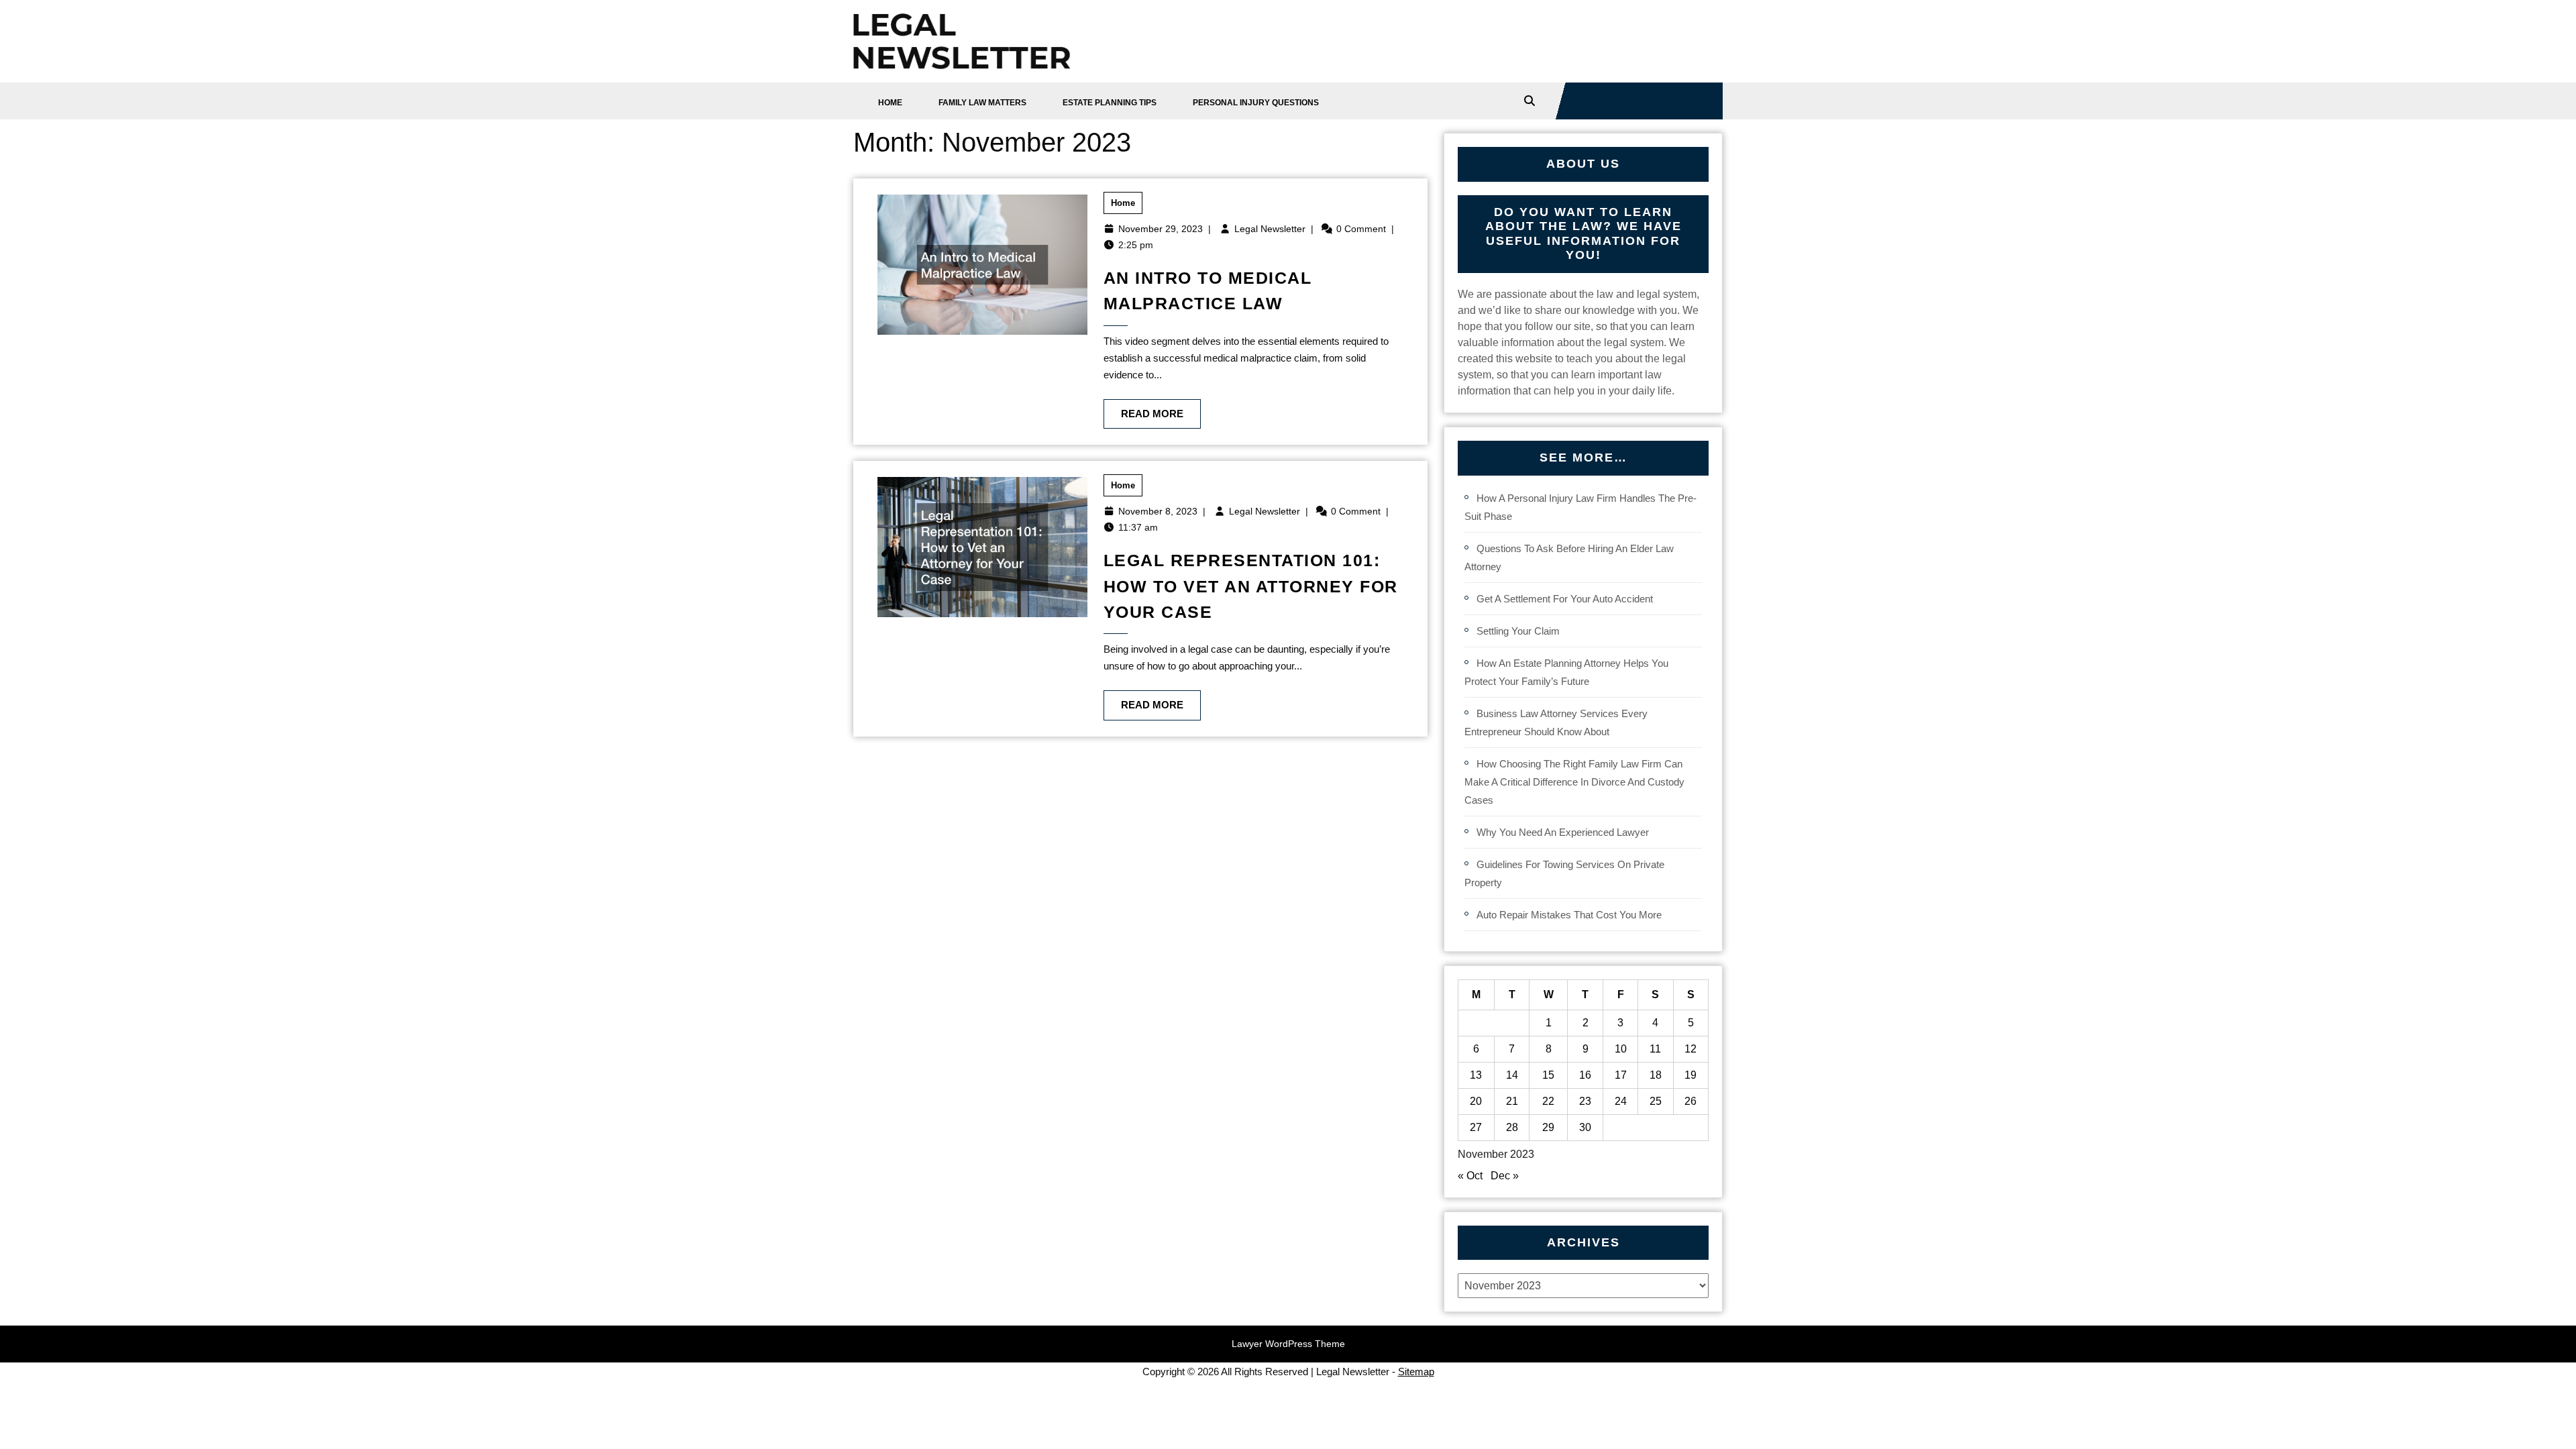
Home (890, 103)
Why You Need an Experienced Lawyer (1563, 832)
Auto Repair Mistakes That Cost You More (1569, 915)
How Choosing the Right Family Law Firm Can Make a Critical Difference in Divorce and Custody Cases (1574, 782)
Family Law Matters (982, 103)
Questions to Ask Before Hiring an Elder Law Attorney (1569, 557)
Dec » (1505, 1176)
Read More (1143, 409)
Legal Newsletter (1270, 229)
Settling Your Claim (1518, 631)
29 (1548, 1127)
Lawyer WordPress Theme (1288, 1344)
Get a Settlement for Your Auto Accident (1565, 599)
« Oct (1470, 1176)
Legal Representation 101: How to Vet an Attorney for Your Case (1251, 586)
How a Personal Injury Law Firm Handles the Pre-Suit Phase (1580, 507)
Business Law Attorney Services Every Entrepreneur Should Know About (1556, 722)
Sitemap (1416, 1372)
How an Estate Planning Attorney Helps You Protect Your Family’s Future (1566, 672)
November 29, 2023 (1161, 229)
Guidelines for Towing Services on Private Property (1564, 873)
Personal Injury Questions (1256, 103)
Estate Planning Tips (1110, 103)
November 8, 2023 (1158, 511)
